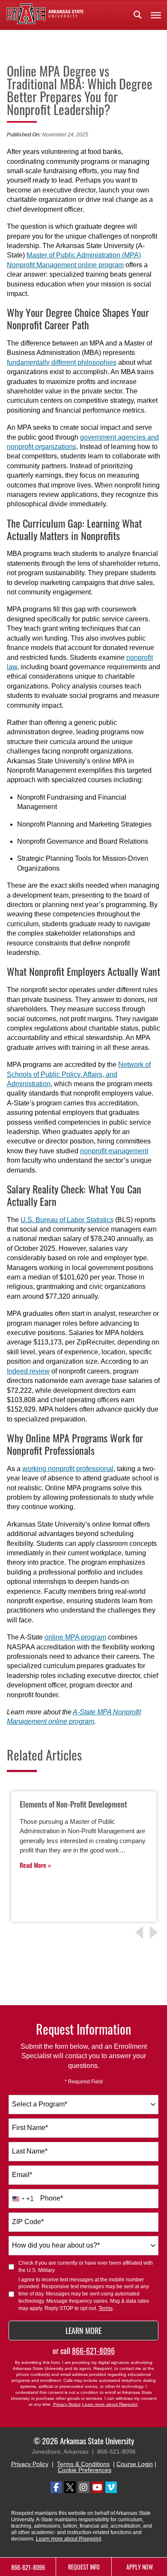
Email (22, 2175)
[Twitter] (70, 2487)
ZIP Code (28, 2222)
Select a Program (40, 2104)
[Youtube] (97, 2487)
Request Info (84, 2567)
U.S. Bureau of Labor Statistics (67, 1220)
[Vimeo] (111, 2487)
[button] (137, 15)
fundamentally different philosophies (62, 362)
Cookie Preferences (85, 2470)
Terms (106, 2308)
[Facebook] (56, 2487)
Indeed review (28, 1371)
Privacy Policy (30, 2464)
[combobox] (83, 2105)
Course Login (135, 2464)
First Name (30, 2128)
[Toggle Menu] (156, 15)
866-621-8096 (93, 2351)
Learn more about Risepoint (110, 2404)
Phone (52, 2198)
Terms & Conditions (83, 2464)
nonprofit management (114, 1151)
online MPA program (75, 1637)
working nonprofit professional (68, 1469)
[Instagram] (84, 2487)
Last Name (30, 2151)
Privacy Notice (67, 2404)
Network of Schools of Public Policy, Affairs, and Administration (79, 1074)
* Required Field (84, 2082)
